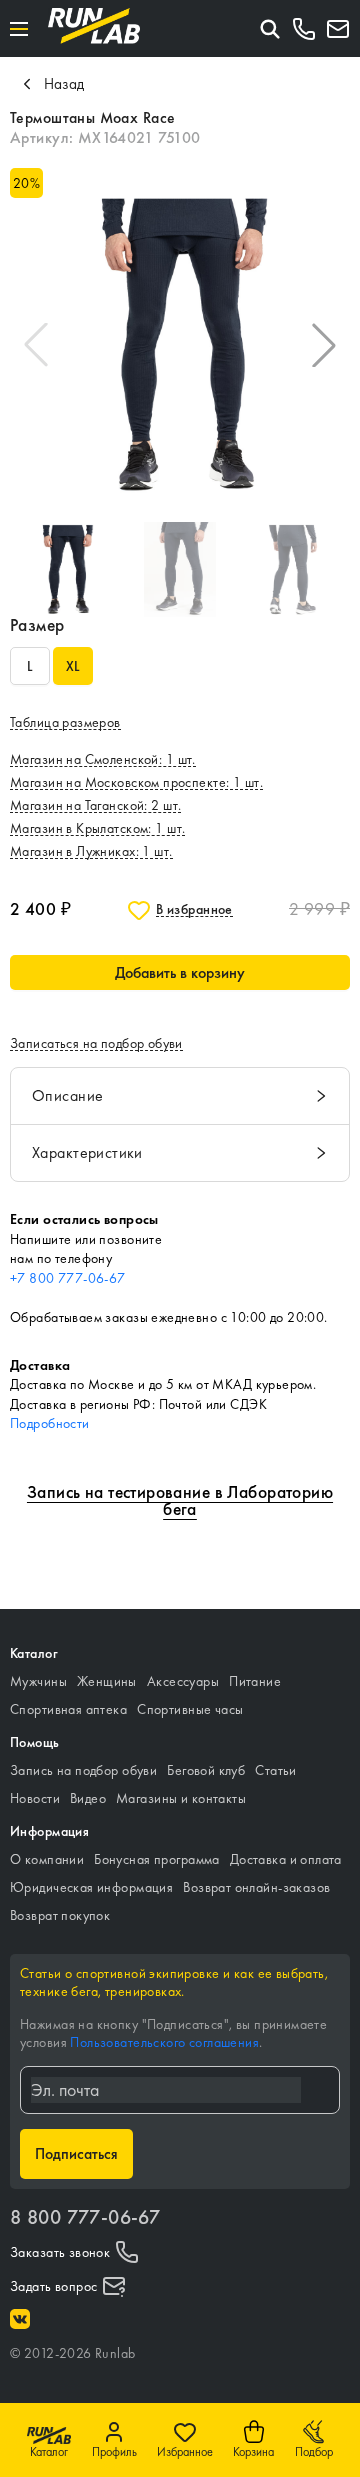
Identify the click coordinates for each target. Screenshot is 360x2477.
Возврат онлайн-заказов (256, 1887)
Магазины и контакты (181, 1798)
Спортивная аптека (68, 1709)
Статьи (276, 1770)
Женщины (107, 1681)
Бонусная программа (157, 1859)
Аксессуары (183, 1681)
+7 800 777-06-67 (68, 1278)
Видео (88, 1798)
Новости (35, 1798)
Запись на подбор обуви (83, 1770)
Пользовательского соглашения (164, 2042)
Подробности (50, 1423)
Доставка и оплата (286, 1859)
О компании (47, 1859)
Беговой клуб (206, 1770)
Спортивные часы (190, 1709)
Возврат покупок (60, 1915)
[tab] (180, 1096)
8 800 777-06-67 (85, 2217)
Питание (255, 1681)
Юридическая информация (91, 1887)
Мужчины (38, 1681)
